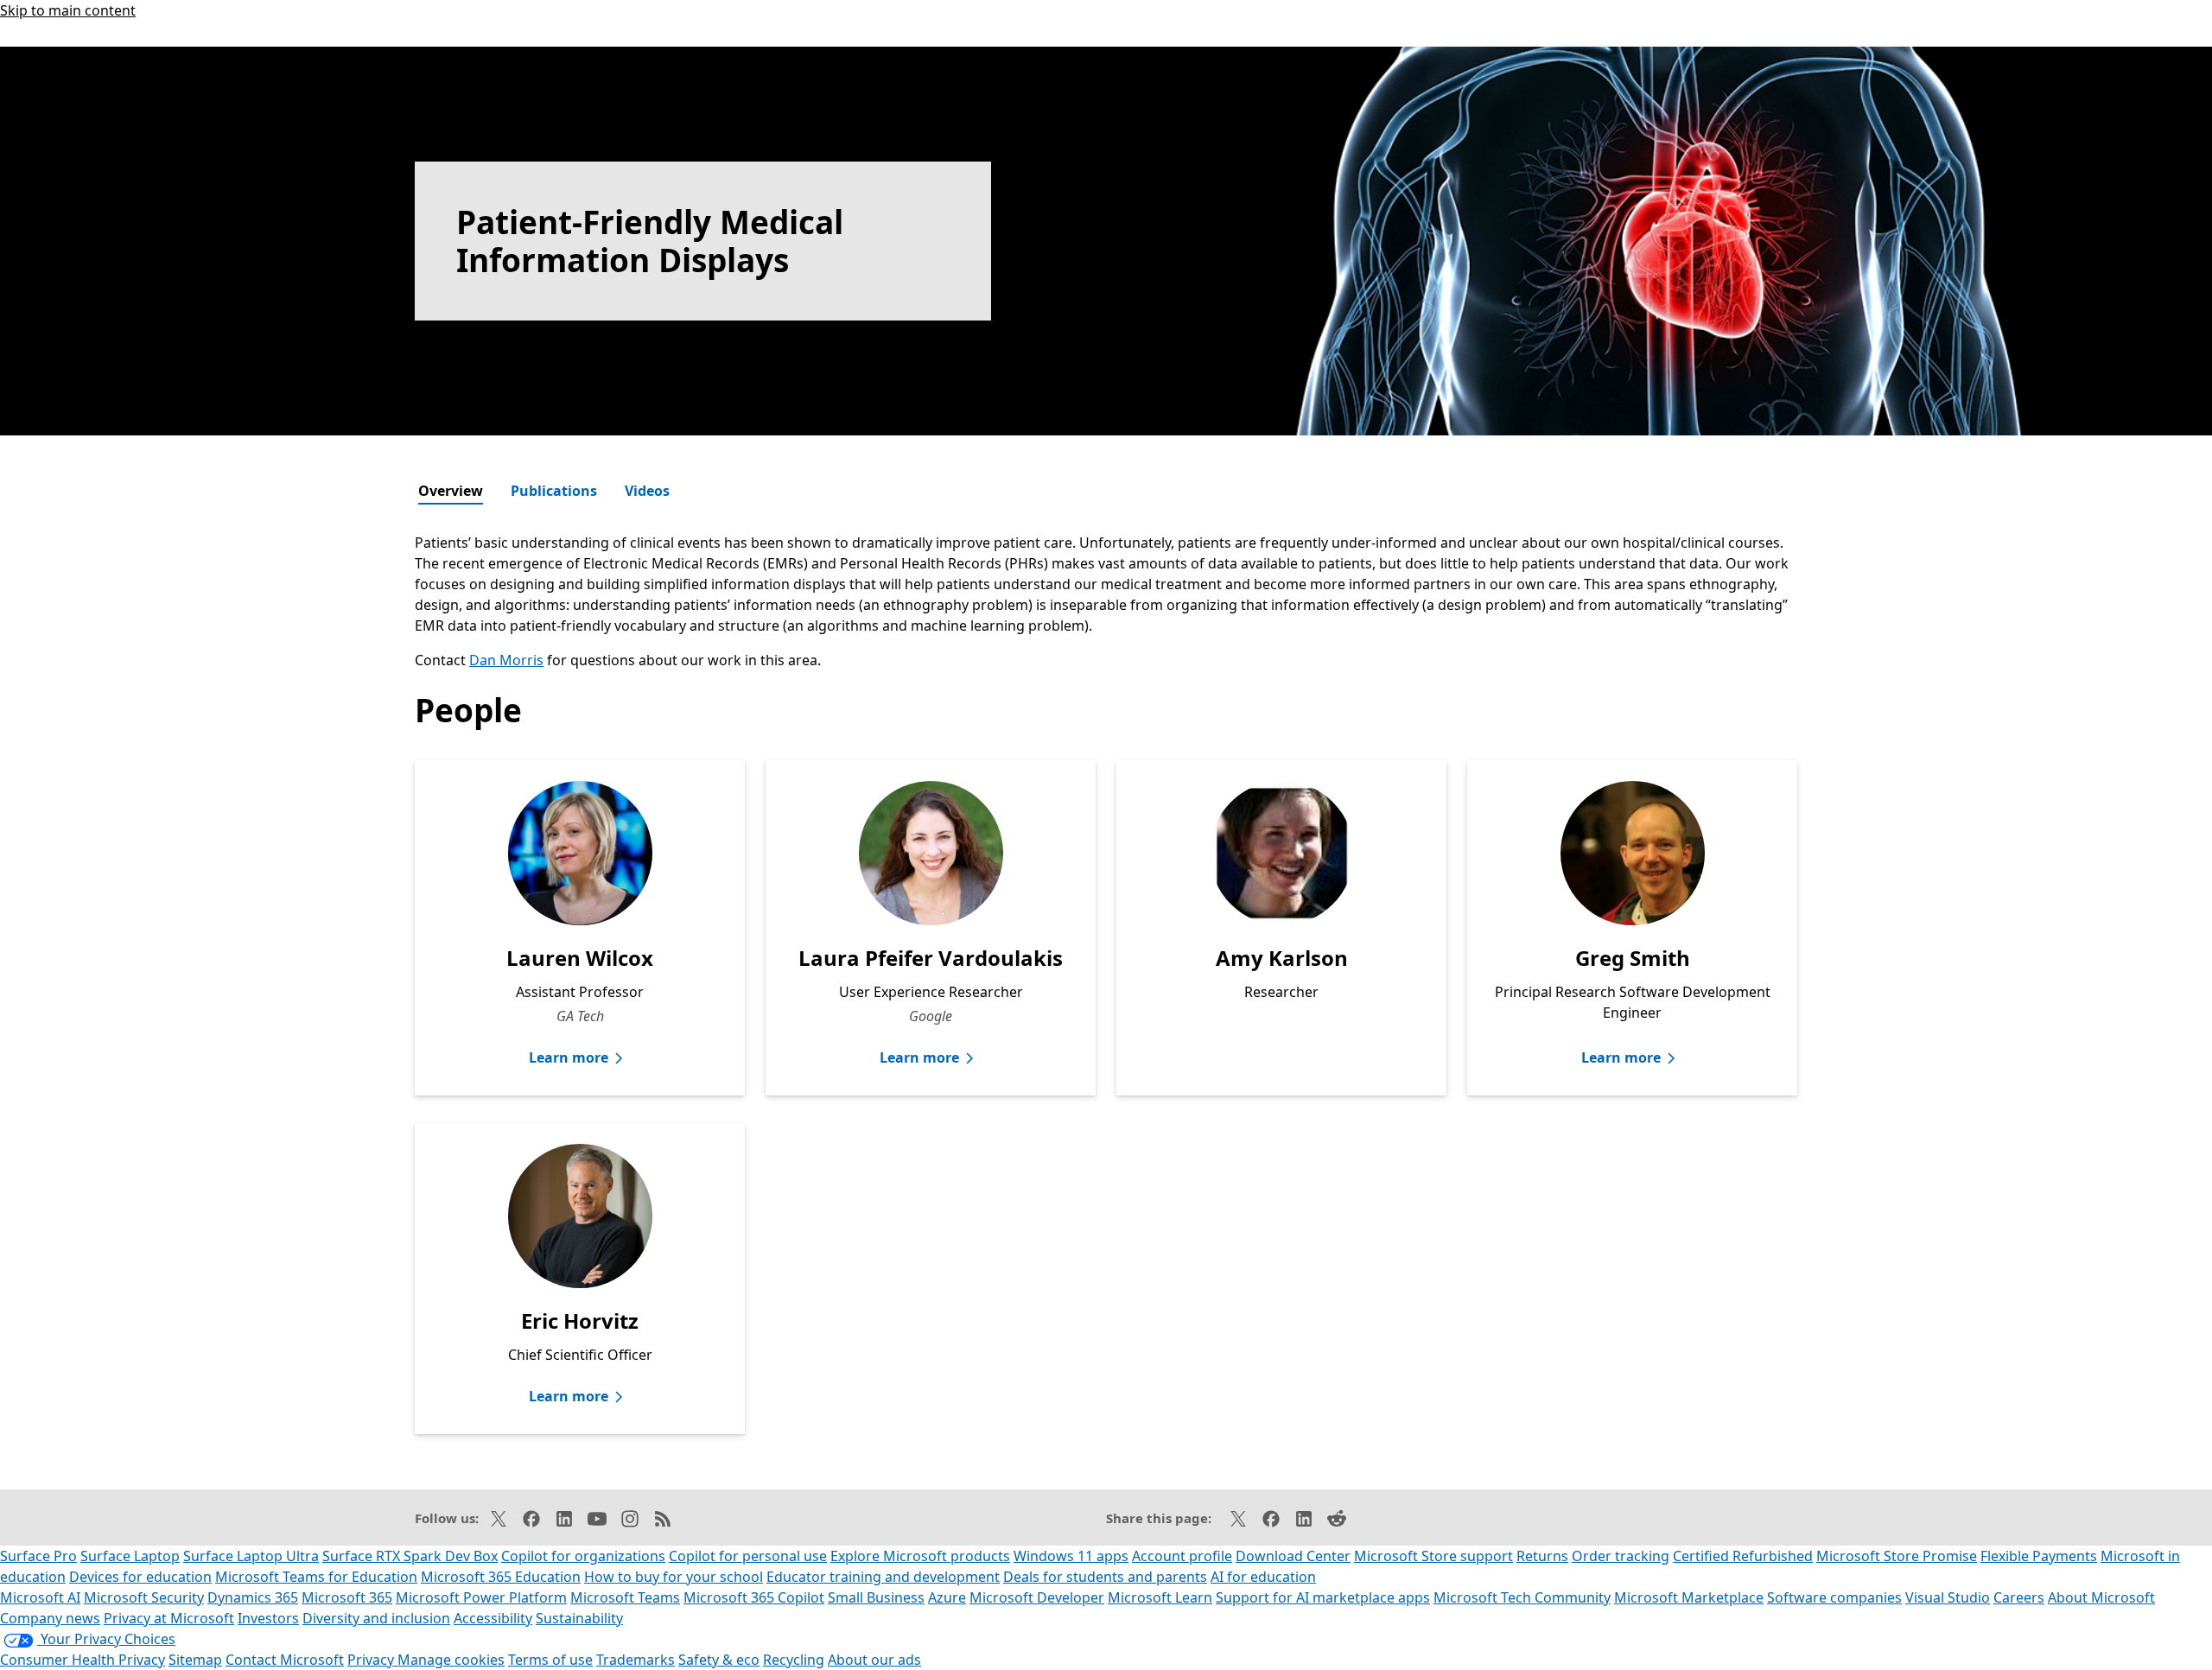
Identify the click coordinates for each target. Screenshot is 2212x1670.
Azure (947, 1597)
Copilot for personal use (748, 1556)
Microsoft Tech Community (1522, 1597)
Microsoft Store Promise (1897, 1556)
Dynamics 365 (253, 1597)
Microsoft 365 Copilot (754, 1597)
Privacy (372, 1660)
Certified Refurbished (1743, 1556)
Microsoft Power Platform (481, 1597)
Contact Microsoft (285, 1660)
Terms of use (550, 1660)
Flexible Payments (2039, 1556)
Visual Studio (1948, 1597)
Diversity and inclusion (376, 1618)
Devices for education (140, 1577)
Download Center (1293, 1556)
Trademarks (636, 1660)
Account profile (1182, 1556)
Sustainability (579, 1618)
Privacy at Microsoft (169, 1618)
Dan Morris (506, 660)
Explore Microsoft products (920, 1556)
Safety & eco (719, 1660)
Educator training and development (883, 1577)
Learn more (569, 1057)
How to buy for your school (674, 1577)
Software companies (1834, 1597)
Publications (554, 491)
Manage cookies (451, 1660)
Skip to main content (68, 10)
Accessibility (493, 1618)
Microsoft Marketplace (1689, 1597)
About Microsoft (2101, 1597)
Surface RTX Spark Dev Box (410, 1556)
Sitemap (195, 1660)
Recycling (794, 1660)
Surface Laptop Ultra (251, 1556)
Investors (268, 1618)
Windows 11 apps (1071, 1556)
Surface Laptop (130, 1556)
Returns (1542, 1556)
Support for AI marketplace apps (1323, 1597)
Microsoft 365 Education (501, 1577)
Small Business (876, 1597)
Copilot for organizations (583, 1556)
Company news (50, 1618)
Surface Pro (38, 1556)
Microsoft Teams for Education (316, 1577)
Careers (2019, 1597)
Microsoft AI (40, 1597)
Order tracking (1621, 1556)
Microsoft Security (144, 1597)
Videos (647, 491)
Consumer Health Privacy (83, 1660)
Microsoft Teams (625, 1597)
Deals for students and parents (1105, 1577)
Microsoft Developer (1037, 1597)
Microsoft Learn (1160, 1597)
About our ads (874, 1660)
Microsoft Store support (1433, 1556)
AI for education (1263, 1577)
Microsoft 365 (347, 1597)
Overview (451, 491)
